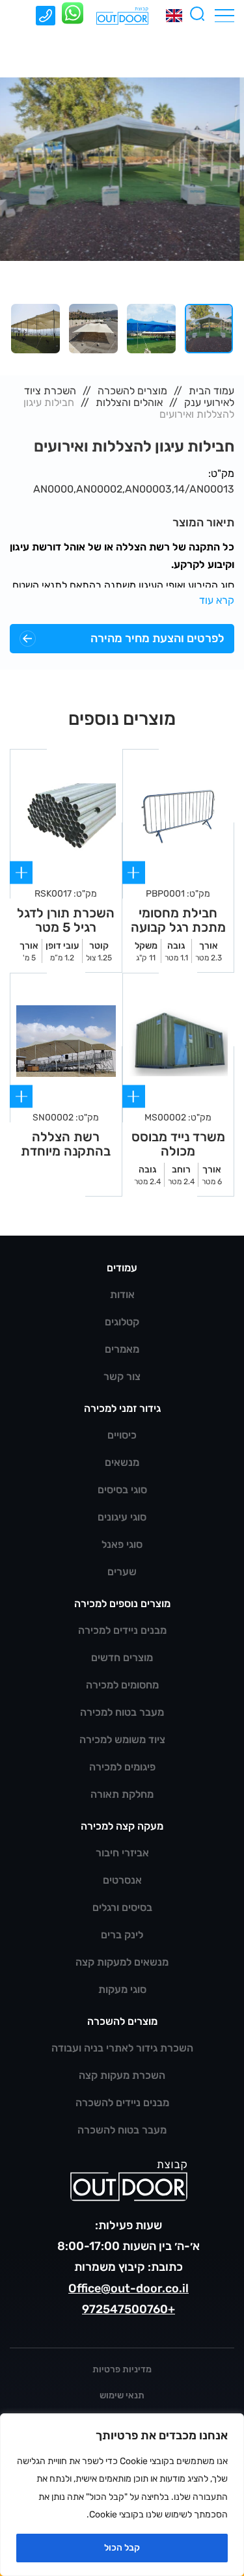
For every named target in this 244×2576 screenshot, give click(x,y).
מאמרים (122, 1349)
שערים (122, 1572)
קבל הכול (122, 2548)
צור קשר (122, 1376)
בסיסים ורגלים (122, 1907)
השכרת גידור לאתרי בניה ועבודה (122, 2048)
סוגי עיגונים (122, 1517)
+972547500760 (129, 2309)
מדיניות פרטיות (122, 2369)
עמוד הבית (211, 391)
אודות (122, 1295)
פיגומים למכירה (122, 1767)
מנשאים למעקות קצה (122, 1962)
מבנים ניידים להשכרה (122, 2103)
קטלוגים (122, 1322)
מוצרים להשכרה (132, 391)
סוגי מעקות (122, 1989)
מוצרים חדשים (122, 1658)
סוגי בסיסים (122, 1490)
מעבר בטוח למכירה (122, 1712)
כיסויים (122, 1435)
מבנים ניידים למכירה (122, 1630)
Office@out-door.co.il (129, 2288)
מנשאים (122, 1462)
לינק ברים (122, 1935)
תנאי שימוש (122, 2395)
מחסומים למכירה (122, 1685)
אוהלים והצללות (129, 402)
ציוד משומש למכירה (122, 1740)
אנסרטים (122, 1880)
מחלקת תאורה (122, 1794)
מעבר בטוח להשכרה (122, 2130)
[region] (122, 2495)
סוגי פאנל (122, 1544)
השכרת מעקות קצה (122, 2075)
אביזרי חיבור (122, 1853)
